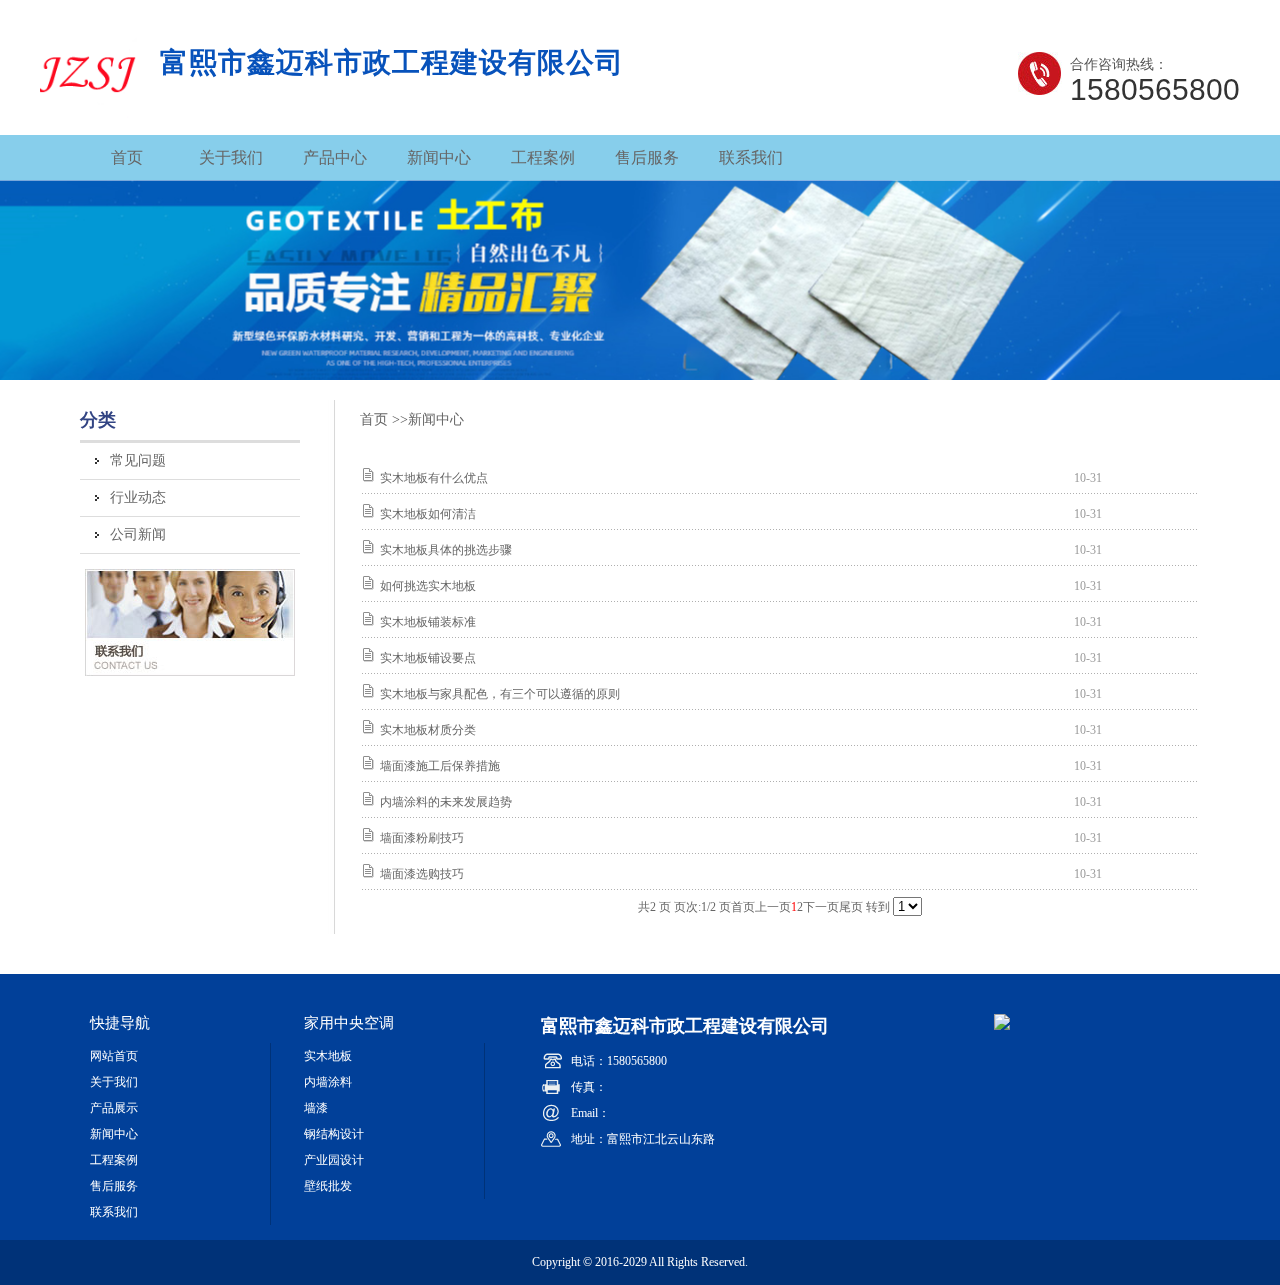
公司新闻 (138, 534)
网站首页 (114, 1056)
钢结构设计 (334, 1134)
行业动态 (138, 497)
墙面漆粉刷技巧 (422, 838)
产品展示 (114, 1108)
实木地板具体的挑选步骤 (446, 550)
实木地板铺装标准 (428, 622)
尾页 (851, 907)
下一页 (821, 907)
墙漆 (316, 1108)
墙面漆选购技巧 (422, 874)
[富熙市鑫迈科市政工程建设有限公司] (88, 110)
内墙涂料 (328, 1082)
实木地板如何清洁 (428, 514)
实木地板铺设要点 (428, 658)
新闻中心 (439, 157)
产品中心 (335, 157)
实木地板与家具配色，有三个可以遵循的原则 (500, 694)
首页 (127, 157)
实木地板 (328, 1056)
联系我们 (751, 157)
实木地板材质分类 (428, 730)
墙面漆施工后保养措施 (440, 766)
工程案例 (543, 157)
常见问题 (138, 460)
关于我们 (231, 157)
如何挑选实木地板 (428, 586)
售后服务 (647, 157)
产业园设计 (334, 1160)
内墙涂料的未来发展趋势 (446, 802)
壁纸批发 (328, 1186)
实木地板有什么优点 (434, 478)
